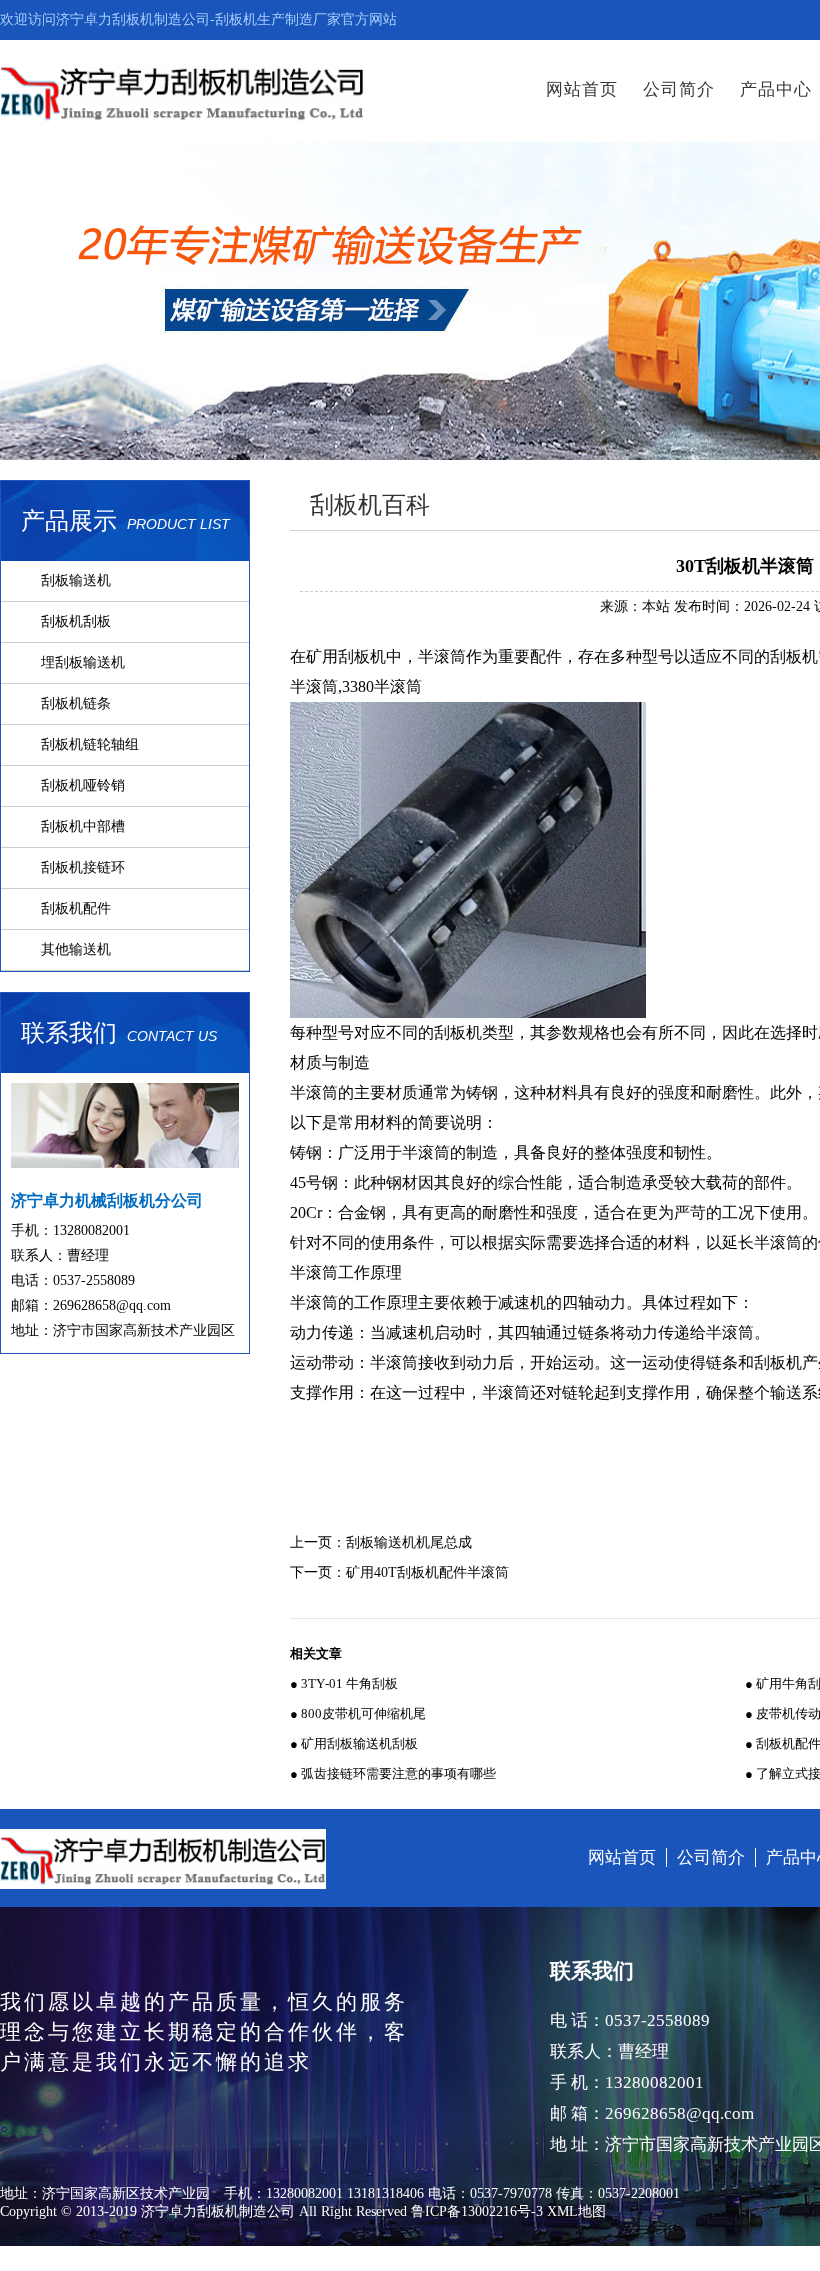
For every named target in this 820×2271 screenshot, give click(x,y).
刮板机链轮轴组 (90, 744)
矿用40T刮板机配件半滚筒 (427, 1572)
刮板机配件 (76, 908)
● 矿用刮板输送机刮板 (354, 1743)
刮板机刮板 (76, 621)
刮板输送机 (76, 580)
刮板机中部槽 (83, 826)
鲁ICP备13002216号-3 (477, 2211)
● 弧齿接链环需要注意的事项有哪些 (393, 1773)
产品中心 (776, 89)
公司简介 (679, 89)
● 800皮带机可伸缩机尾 (358, 1713)
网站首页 (582, 89)
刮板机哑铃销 (83, 785)
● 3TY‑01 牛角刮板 (344, 1683)
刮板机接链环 (83, 867)
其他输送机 (76, 949)
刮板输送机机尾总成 (409, 1542)
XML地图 (576, 2211)
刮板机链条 (76, 703)
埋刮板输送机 (83, 662)
